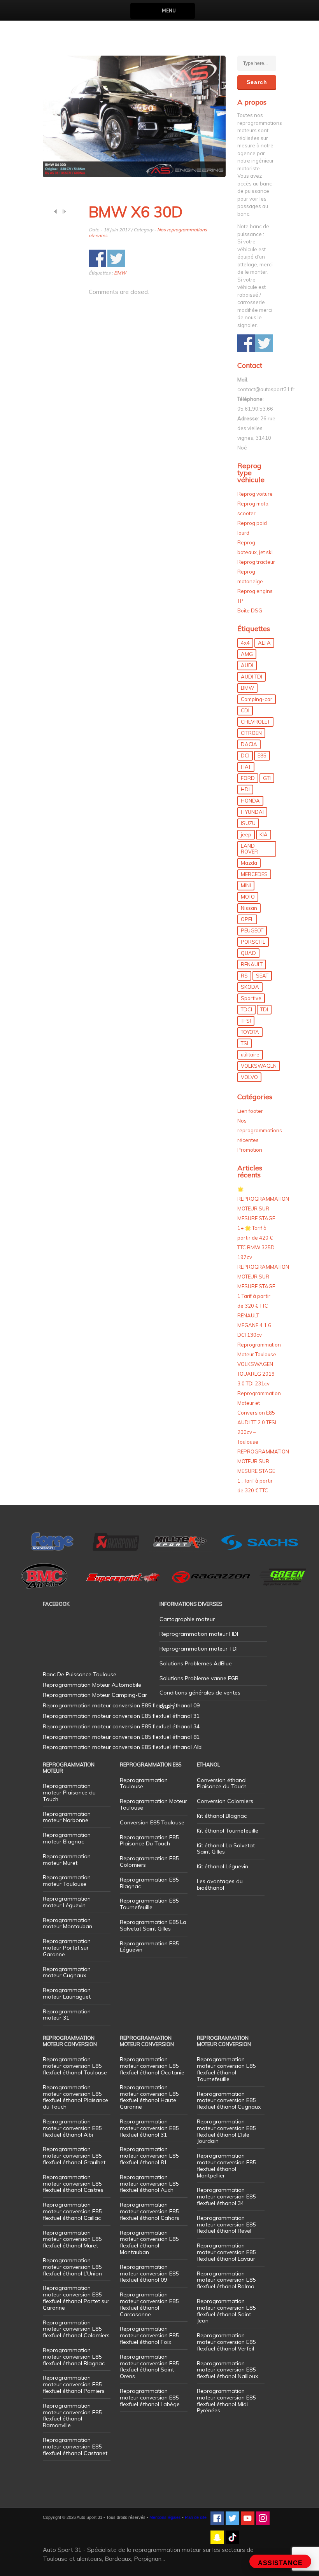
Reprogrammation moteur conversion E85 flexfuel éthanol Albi (72, 2128)
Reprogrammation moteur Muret (67, 1860)
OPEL (247, 919)
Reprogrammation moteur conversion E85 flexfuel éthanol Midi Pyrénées (226, 2401)
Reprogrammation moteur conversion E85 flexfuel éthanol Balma (226, 2280)
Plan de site (196, 2517)
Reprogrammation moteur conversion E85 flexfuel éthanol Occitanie (152, 2066)
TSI (245, 1043)
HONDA (250, 801)
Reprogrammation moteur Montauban (67, 1923)
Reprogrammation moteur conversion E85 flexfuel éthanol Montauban (149, 2242)
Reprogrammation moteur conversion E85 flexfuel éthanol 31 (149, 2128)
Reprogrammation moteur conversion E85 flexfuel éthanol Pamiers (74, 2384)
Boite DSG (250, 610)
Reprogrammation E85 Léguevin (149, 1947)
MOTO (248, 897)
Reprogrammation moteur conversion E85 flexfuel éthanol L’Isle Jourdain (226, 2131)
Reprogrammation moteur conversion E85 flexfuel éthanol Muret (72, 2239)
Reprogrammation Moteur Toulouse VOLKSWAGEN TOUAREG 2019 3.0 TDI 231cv (259, 1364)
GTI (267, 778)
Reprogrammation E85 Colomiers (149, 1862)
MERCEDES (254, 874)
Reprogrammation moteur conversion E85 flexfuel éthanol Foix (149, 2335)
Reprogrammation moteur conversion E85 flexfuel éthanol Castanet (75, 2447)
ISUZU (248, 823)
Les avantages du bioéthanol (220, 1884)
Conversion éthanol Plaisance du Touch (222, 1783)
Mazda (249, 863)
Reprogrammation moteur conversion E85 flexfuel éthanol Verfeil (226, 2342)
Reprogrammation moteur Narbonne (67, 1817)
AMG (247, 654)
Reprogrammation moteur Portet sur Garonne (67, 1948)
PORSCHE (253, 942)
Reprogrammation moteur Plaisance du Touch (69, 1793)
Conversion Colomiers (225, 1801)
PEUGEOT (252, 930)
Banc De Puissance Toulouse (80, 1674)
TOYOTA (250, 1032)
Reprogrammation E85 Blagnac (149, 1883)
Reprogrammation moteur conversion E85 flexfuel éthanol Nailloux (227, 2370)
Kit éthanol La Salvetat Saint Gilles (226, 1849)
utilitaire (250, 1055)
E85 (262, 755)
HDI (245, 789)
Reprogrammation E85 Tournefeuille (149, 1904)
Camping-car (257, 699)
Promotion (250, 1150)
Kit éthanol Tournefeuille (228, 1831)
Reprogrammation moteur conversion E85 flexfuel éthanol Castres (73, 2184)
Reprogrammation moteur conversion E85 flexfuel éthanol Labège (150, 2398)
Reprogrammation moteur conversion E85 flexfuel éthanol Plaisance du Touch (75, 2097)
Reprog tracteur (256, 562)
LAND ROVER (249, 849)
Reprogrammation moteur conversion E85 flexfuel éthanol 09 (149, 2273)
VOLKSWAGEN (259, 1066)
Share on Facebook (97, 258)
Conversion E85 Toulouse (152, 1822)
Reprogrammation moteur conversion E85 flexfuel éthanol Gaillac (72, 2211)
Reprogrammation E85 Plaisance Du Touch (149, 1841)
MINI (246, 885)
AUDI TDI (252, 677)
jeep (246, 834)
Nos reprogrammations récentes (260, 1130)
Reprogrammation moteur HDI (199, 1634)
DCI (245, 755)
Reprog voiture (255, 494)
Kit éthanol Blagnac (222, 1816)
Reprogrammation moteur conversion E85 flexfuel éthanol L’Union (72, 2267)
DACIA (249, 744)
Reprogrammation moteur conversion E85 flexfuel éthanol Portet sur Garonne (76, 2298)
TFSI (246, 1021)
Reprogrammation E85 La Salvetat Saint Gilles (153, 1925)
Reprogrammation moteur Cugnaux (67, 1972)
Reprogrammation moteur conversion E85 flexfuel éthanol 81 (149, 2156)
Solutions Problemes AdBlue (196, 1663)
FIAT (246, 767)
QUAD (248, 953)
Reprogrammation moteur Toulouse (67, 1881)
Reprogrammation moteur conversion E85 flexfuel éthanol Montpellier (226, 2165)
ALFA (264, 643)
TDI (264, 1009)
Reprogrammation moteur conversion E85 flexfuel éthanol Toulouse (75, 2066)
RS (244, 976)
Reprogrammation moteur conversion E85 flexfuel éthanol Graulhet (74, 2156)
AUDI (247, 665)
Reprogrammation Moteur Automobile (92, 1685)
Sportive (251, 998)
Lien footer (250, 1111)
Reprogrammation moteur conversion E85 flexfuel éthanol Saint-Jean (226, 2311)
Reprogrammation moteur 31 (67, 2015)
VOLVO (249, 1077)
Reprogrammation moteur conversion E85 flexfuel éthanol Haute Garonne (149, 2097)
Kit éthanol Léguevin (223, 1866)
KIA (264, 834)
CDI (245, 710)
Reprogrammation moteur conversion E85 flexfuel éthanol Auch (149, 2184)
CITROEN (251, 733)
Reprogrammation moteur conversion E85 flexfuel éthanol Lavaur (226, 2252)
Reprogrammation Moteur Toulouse (153, 1804)
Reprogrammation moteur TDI (199, 1649)
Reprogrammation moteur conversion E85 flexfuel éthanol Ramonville (72, 2415)
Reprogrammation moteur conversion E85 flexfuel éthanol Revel (226, 2224)
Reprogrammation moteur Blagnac (67, 1838)
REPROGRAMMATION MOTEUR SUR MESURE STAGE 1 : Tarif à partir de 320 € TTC (263, 1471)
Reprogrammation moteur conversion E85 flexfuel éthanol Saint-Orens (149, 2366)
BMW (120, 273)
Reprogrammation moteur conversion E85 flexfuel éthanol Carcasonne (149, 2304)
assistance (280, 2563)
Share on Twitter (116, 258)
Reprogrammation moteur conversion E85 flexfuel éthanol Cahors (150, 2211)
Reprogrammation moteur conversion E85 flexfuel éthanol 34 (226, 2197)
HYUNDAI (252, 812)
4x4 (245, 643)
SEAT (262, 976)
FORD (248, 778)
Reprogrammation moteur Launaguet (67, 1993)
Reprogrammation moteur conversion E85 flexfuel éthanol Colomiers (76, 2329)
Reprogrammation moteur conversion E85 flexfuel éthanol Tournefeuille (226, 2069)
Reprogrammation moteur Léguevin (67, 1902)
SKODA (250, 987)
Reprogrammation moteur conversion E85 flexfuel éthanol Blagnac (74, 2357)
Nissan (249, 908)
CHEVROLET (255, 722)
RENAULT (252, 964)
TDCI (246, 1009)
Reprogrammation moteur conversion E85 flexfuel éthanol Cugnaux (229, 2100)
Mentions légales (165, 2517)
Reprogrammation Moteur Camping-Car (95, 1695)
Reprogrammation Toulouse (144, 1783)
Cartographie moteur (187, 1619)
